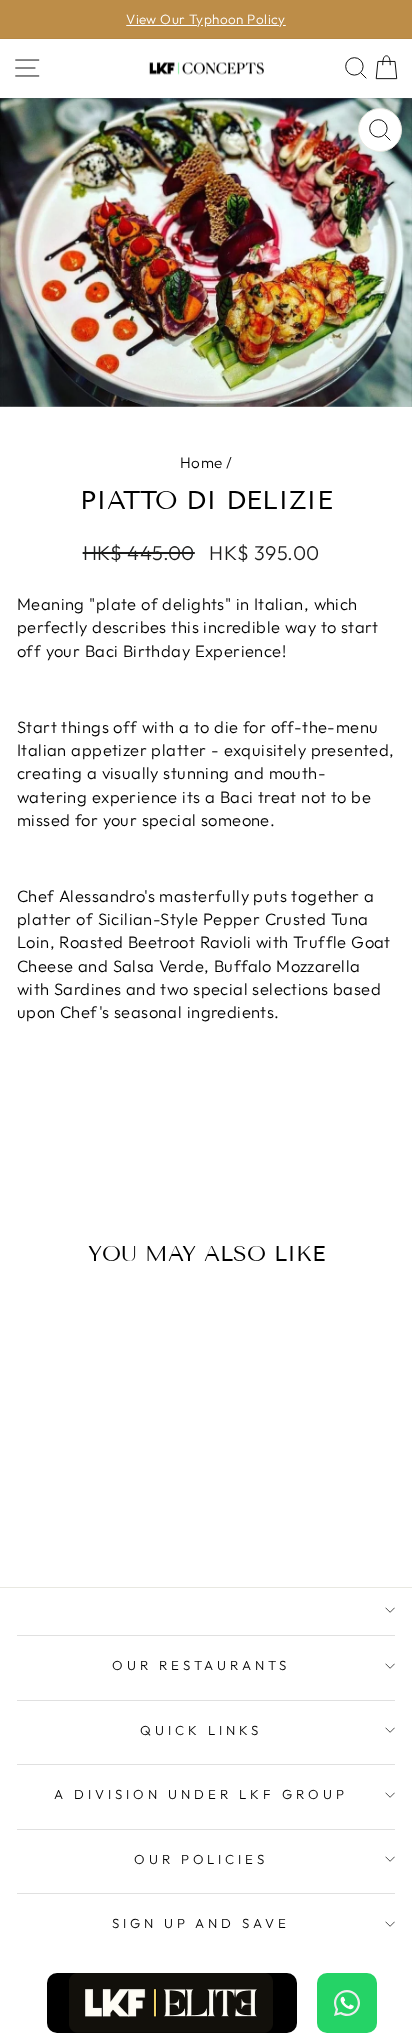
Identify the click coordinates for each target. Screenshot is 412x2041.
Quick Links (201, 1730)
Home (201, 462)
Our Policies (201, 1859)
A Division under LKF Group (200, 1794)
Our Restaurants (201, 1665)
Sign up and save (201, 1923)
